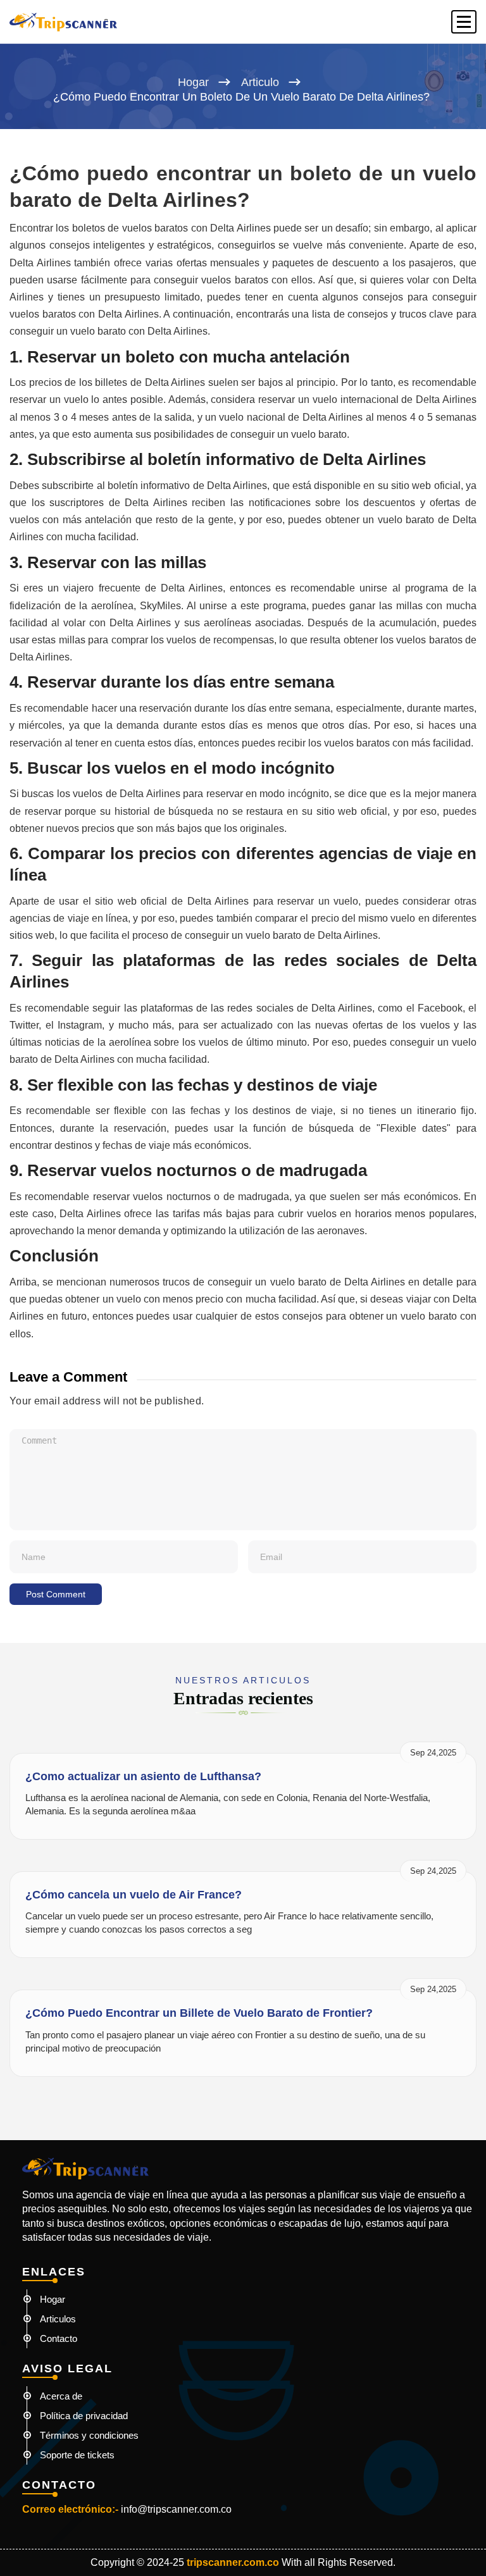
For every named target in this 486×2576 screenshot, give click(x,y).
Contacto (59, 2338)
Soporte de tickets (77, 2455)
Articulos (58, 2319)
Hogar (193, 82)
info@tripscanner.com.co (176, 2509)
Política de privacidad (84, 2416)
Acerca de (61, 2396)
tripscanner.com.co (233, 2562)
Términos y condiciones (89, 2435)
